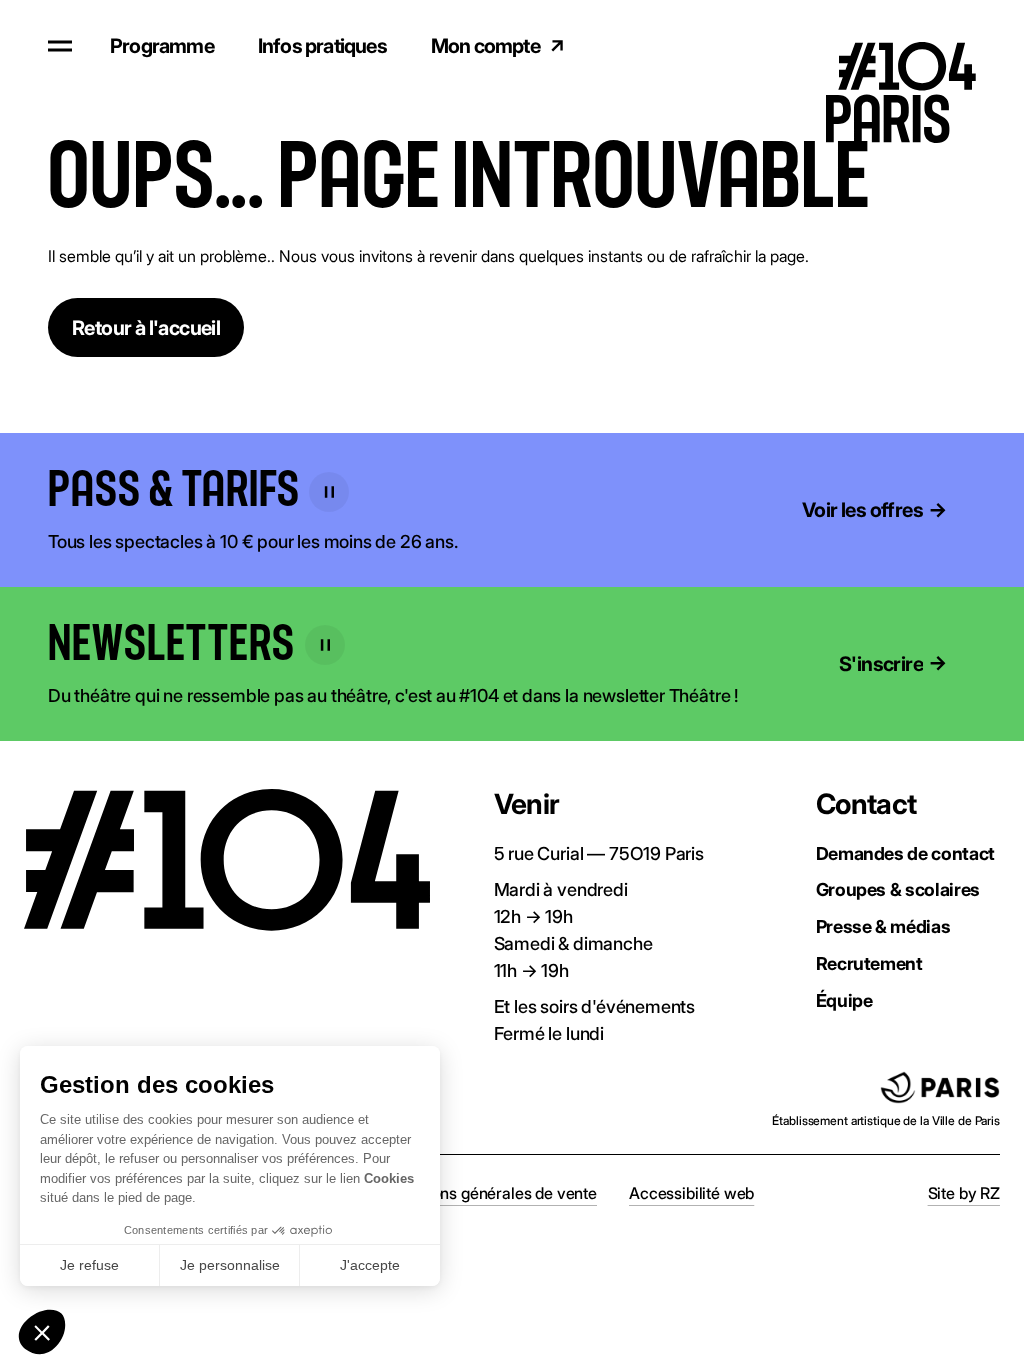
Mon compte (485, 46)
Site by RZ (964, 1193)
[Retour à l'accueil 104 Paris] (916, 45)
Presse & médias (883, 926)
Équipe (844, 1000)
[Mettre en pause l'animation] (329, 492)
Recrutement (869, 963)
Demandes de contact (905, 853)
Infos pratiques (322, 46)
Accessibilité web (691, 1193)
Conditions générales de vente (489, 1193)
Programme (162, 46)
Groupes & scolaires (898, 889)
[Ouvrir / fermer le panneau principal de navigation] (60, 46)
